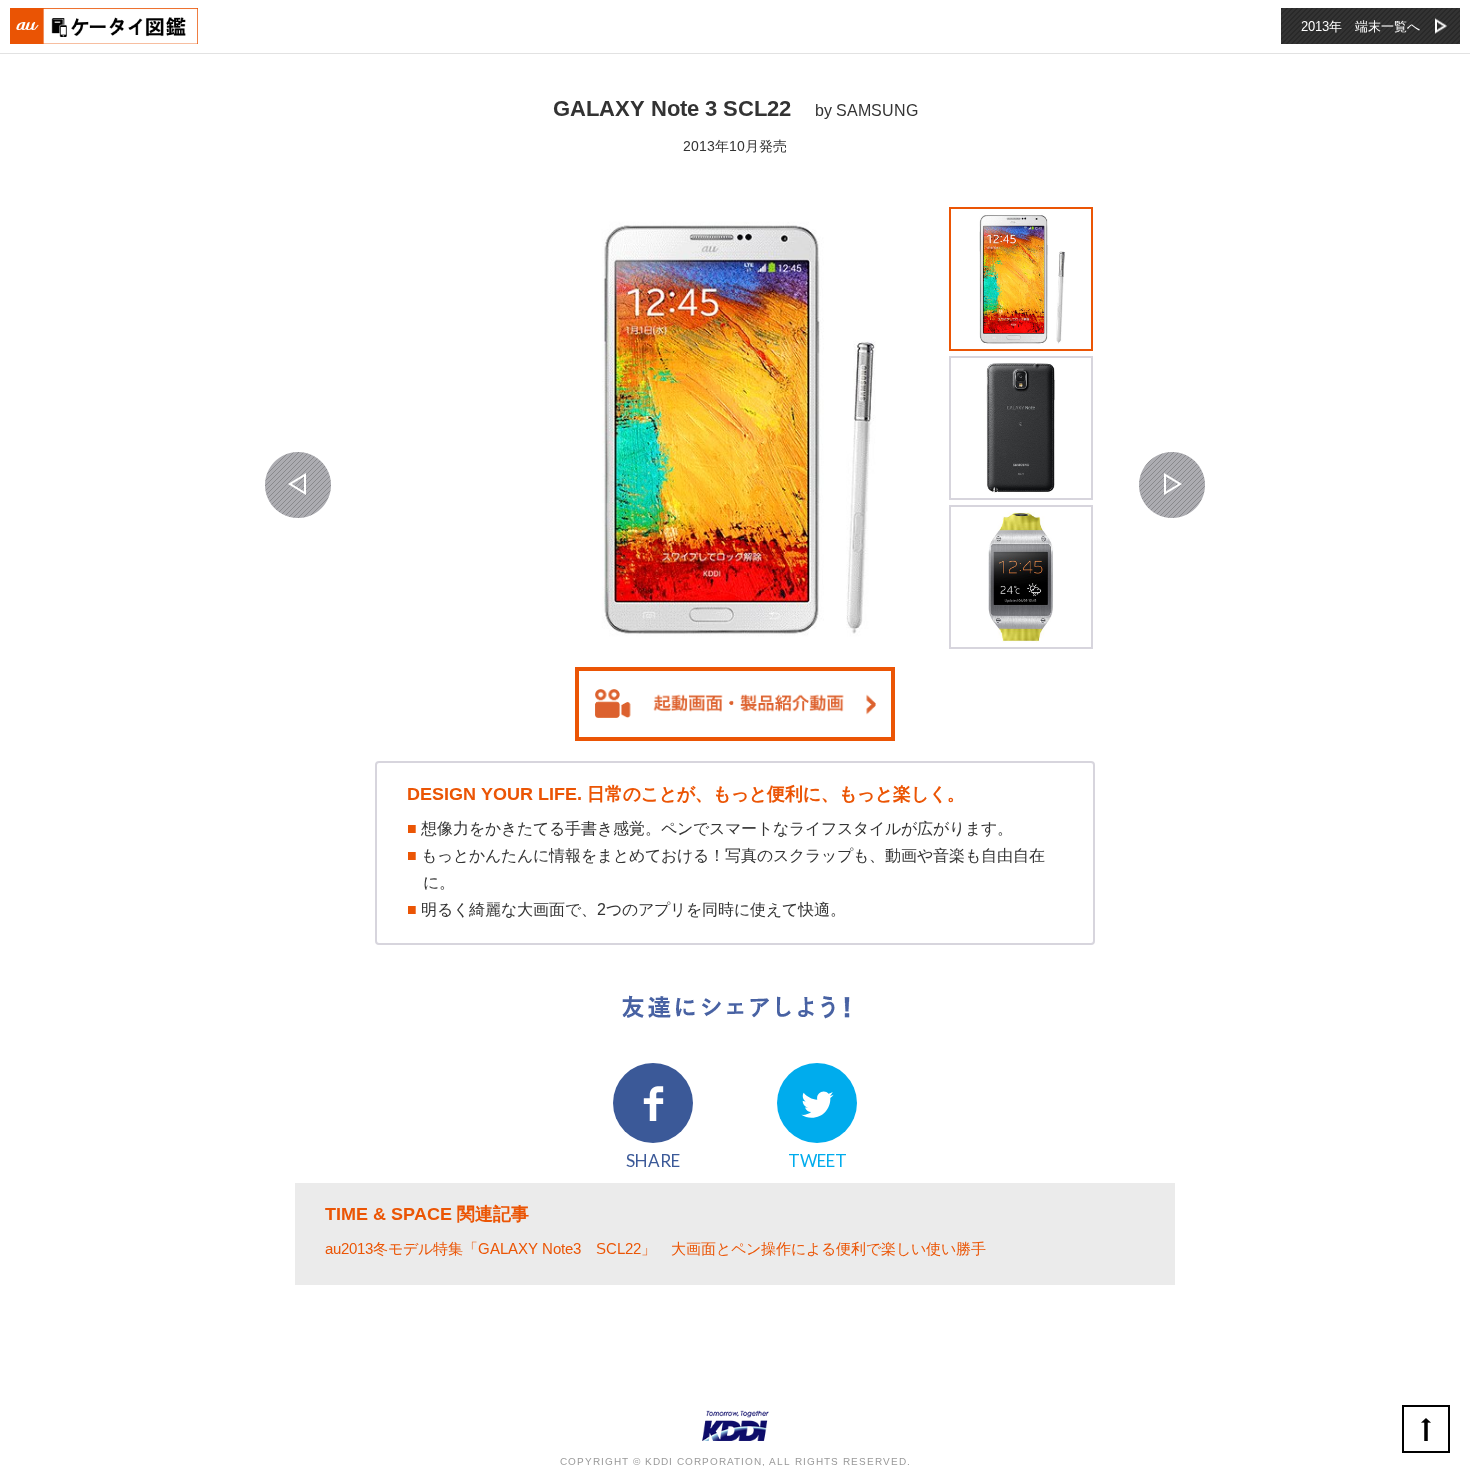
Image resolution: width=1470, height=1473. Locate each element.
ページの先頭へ (1426, 1429)
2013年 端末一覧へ (1360, 26)
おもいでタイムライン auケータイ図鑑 (105, 26)
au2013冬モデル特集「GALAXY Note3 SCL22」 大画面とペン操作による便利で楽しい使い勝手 (655, 1248)
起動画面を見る (735, 704)
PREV (298, 485)
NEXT (1172, 485)
